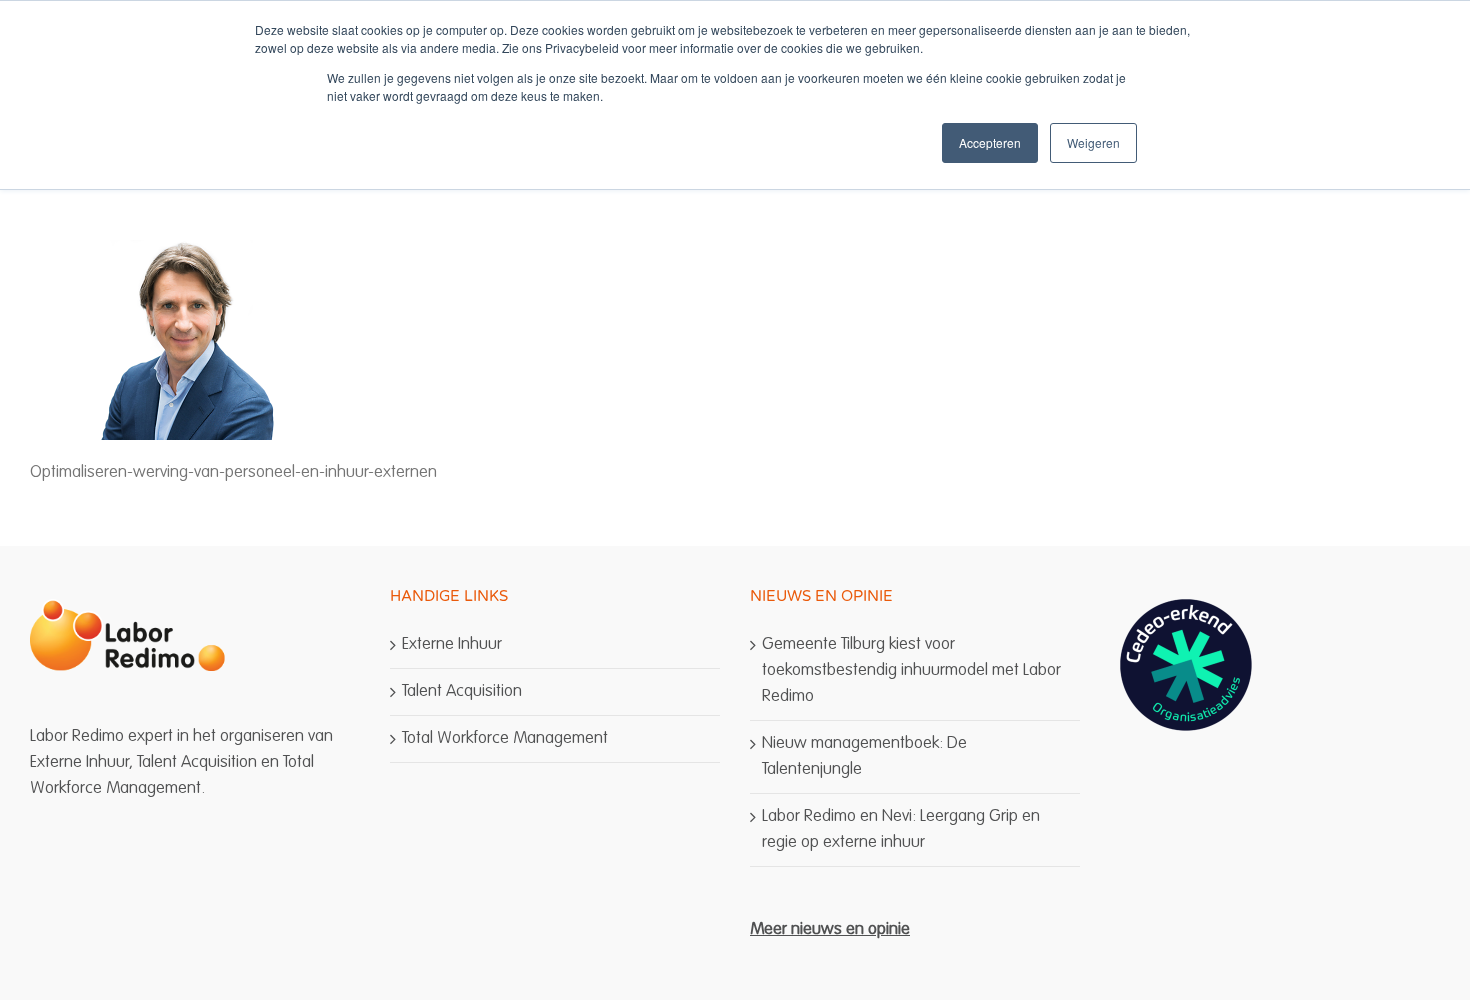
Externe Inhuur (452, 644)
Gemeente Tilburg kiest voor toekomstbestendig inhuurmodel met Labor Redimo (911, 670)
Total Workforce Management (505, 738)
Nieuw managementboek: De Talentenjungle (864, 756)
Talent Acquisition (462, 691)
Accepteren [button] (990, 142)
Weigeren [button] (1093, 142)
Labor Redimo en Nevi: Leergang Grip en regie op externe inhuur (901, 829)
